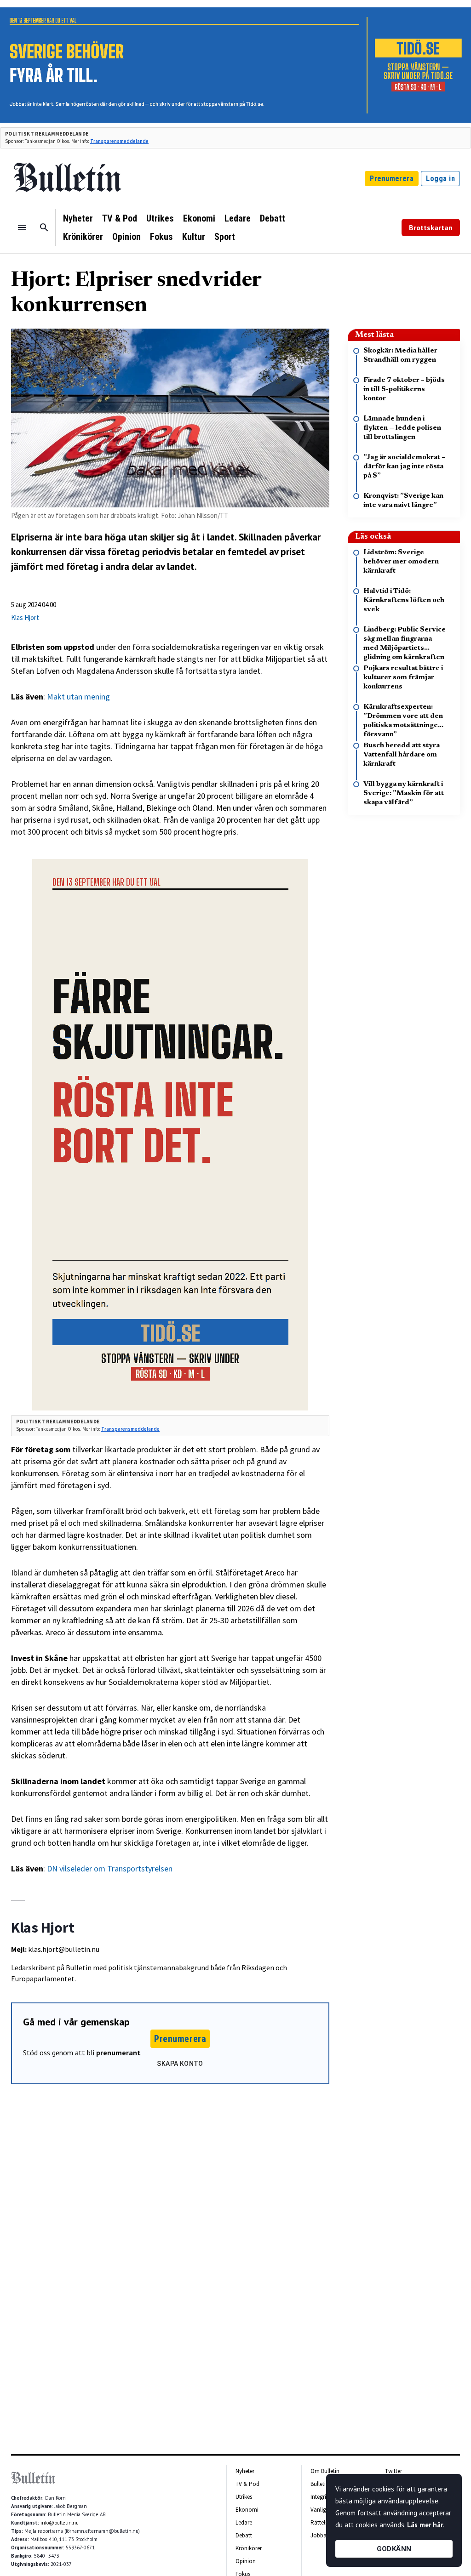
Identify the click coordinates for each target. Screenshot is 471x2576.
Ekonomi (199, 218)
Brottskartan (431, 227)
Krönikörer (83, 237)
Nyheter (78, 218)
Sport (225, 237)
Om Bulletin (325, 2471)
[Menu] (22, 227)
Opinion (126, 237)
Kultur (194, 237)
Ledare (238, 218)
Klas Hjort (25, 617)
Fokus (161, 237)
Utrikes (160, 218)
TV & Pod (120, 218)
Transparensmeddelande (119, 141)
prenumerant (118, 2053)
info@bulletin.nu (60, 2523)
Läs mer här (425, 2525)
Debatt (273, 218)
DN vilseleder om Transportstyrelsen (110, 1868)
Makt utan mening (78, 697)
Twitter (393, 2471)
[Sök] (44, 227)
